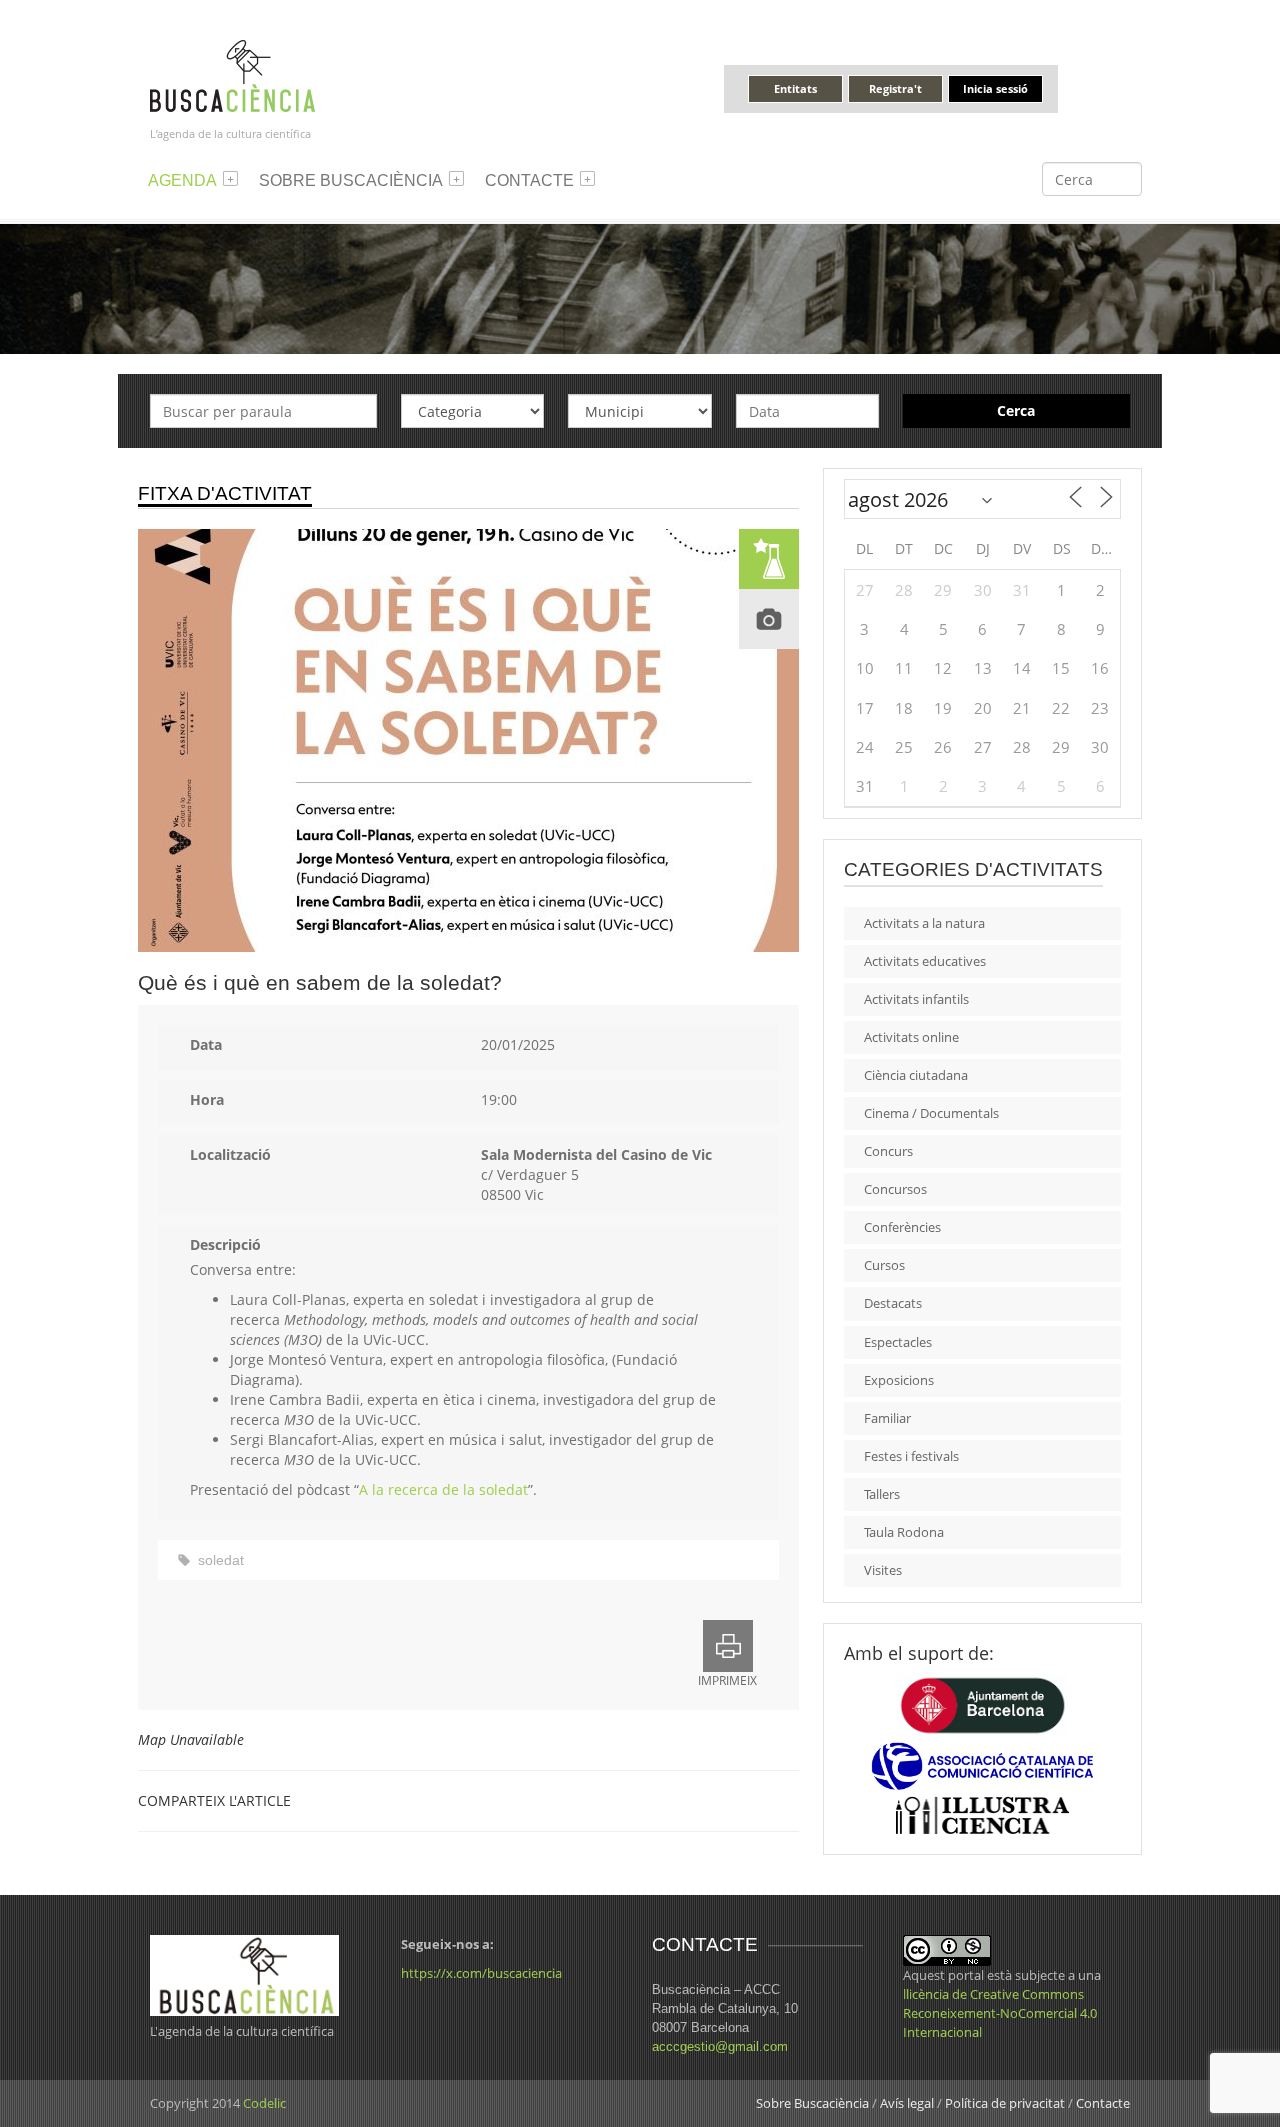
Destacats (893, 1303)
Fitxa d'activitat (225, 493)
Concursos (895, 1189)
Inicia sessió (995, 88)
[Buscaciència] (233, 74)
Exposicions (899, 1380)
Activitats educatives (925, 961)
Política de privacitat (1005, 2103)
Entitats (795, 88)
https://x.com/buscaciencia (481, 1973)
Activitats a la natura (924, 923)
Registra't (895, 88)
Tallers (882, 1494)
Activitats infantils (916, 999)
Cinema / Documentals (931, 1113)
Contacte (529, 180)
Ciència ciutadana (916, 1075)
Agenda (182, 180)
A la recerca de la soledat (443, 1489)
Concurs (888, 1151)
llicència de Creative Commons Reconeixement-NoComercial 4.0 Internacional (1000, 2013)
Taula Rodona (904, 1532)
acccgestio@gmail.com (720, 2046)
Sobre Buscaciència (351, 180)
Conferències (902, 1227)
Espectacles (898, 1342)
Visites (883, 1570)
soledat (221, 1560)
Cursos (884, 1265)
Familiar (887, 1418)
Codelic (264, 2103)
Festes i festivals (911, 1456)
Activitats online (911, 1037)
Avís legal (907, 2103)
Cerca (1016, 410)
